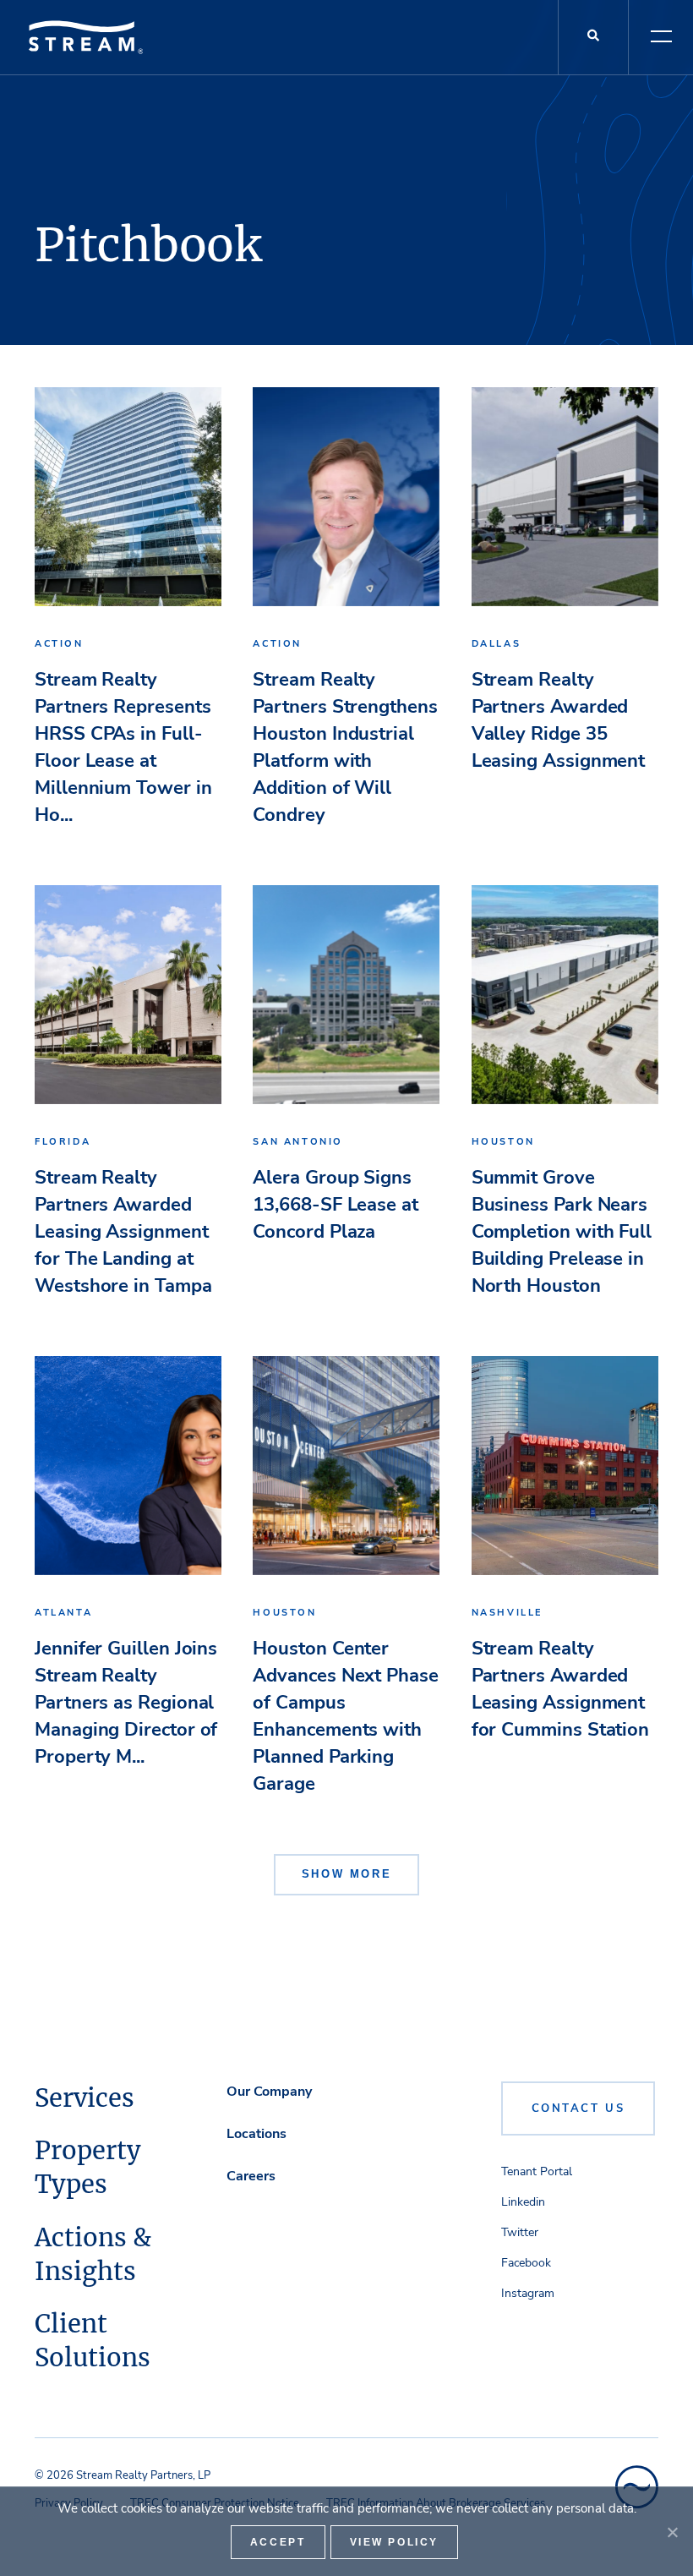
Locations (256, 2134)
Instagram (528, 2293)
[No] (672, 2532)
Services (85, 2098)
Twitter (520, 2232)
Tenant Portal (537, 2171)
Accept (278, 2542)
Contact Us (578, 2108)
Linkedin (523, 2202)
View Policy (395, 2542)
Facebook (526, 2263)
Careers (251, 2176)
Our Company (269, 2092)
